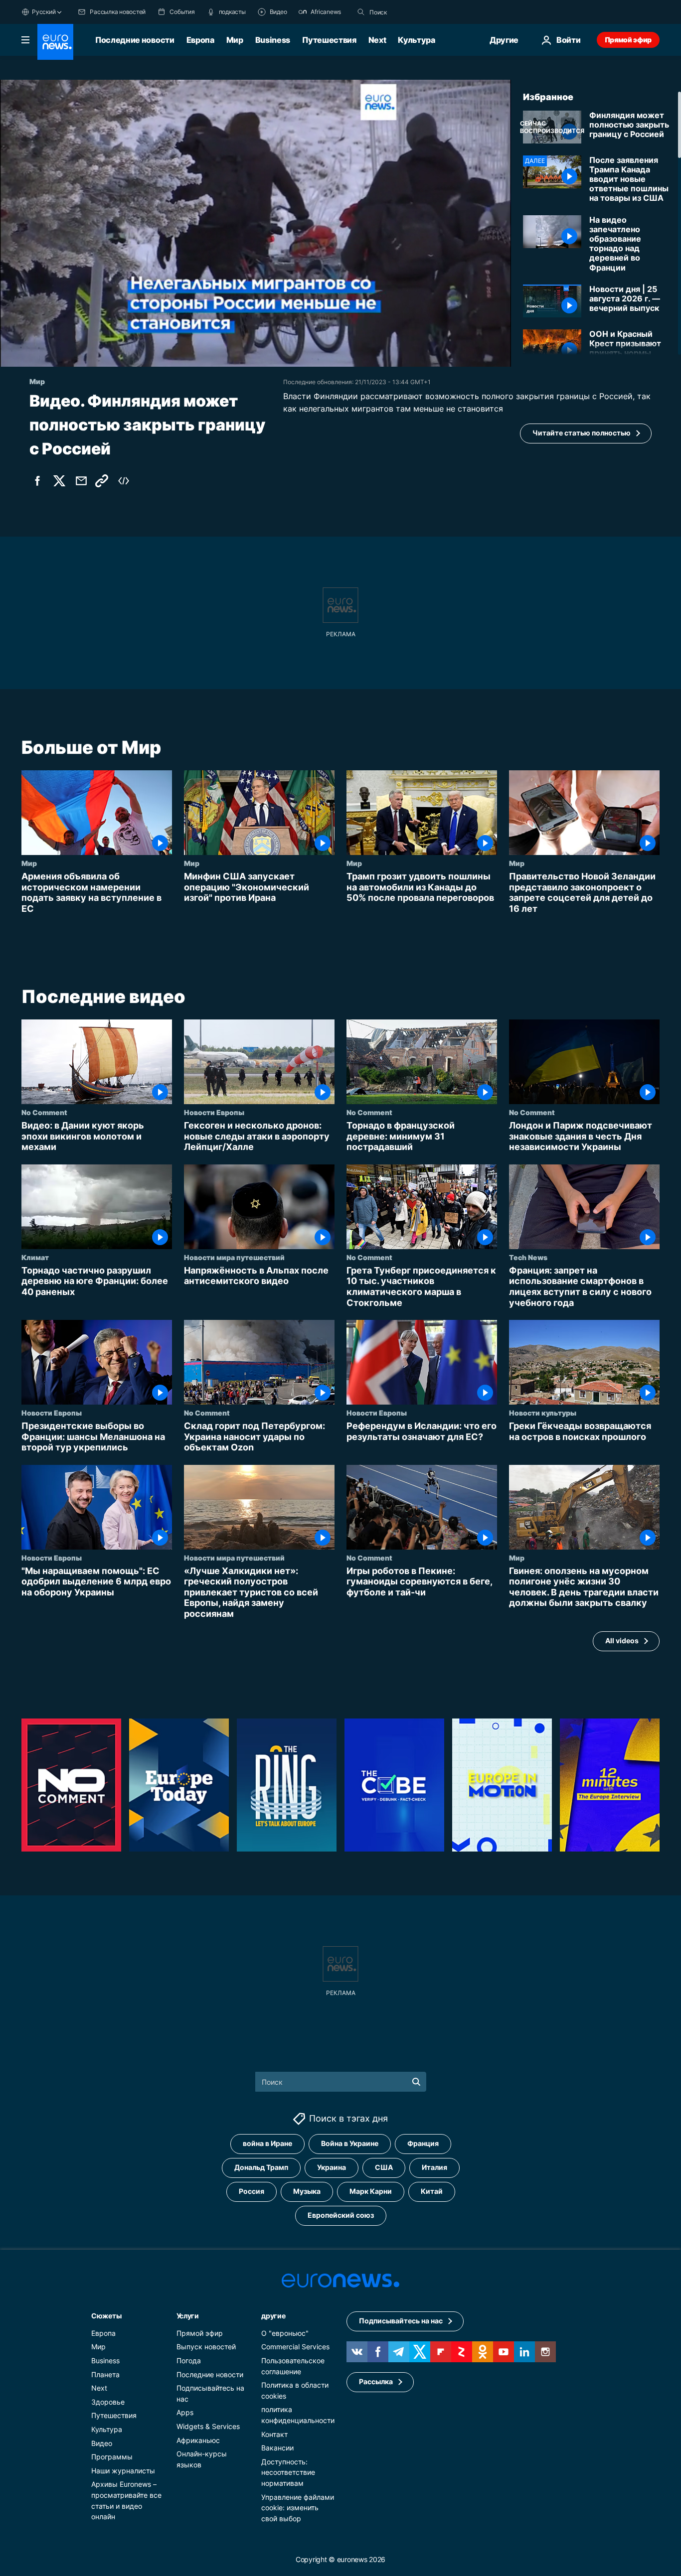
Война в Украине (350, 2143)
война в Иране (267, 2143)
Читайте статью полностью (582, 433)
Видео (102, 2443)
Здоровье (108, 2402)
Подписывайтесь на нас (401, 2321)
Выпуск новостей (206, 2347)
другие (273, 2316)
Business (273, 40)
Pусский (44, 12)
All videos (622, 1641)
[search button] (361, 12)
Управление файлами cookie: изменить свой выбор (298, 2507)
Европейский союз (341, 2215)
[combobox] (411, 12)
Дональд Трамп (261, 2167)
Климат (35, 1257)
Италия (434, 2167)
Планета (105, 2374)
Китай (432, 2191)
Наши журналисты (123, 2471)
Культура (416, 40)
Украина (332, 2167)
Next (377, 40)
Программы (112, 2457)
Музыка (307, 2191)
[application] (255, 223)
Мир (235, 40)
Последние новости (135, 40)
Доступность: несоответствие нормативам (288, 2472)
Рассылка (376, 2381)
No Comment (44, 1112)
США (384, 2167)
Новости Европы (214, 1112)
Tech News (528, 1257)
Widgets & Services (208, 2426)
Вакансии (277, 2448)
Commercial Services (295, 2347)
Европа (200, 40)
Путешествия (329, 40)
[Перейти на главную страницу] (55, 42)
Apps (185, 2412)
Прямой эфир (628, 40)
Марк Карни (371, 2191)
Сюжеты (106, 2316)
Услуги (188, 2316)
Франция (423, 2143)
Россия (252, 2191)
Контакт (274, 2434)
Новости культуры (543, 1413)
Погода (189, 2361)
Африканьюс (198, 2440)
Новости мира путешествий (234, 1257)
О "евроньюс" (285, 2333)
